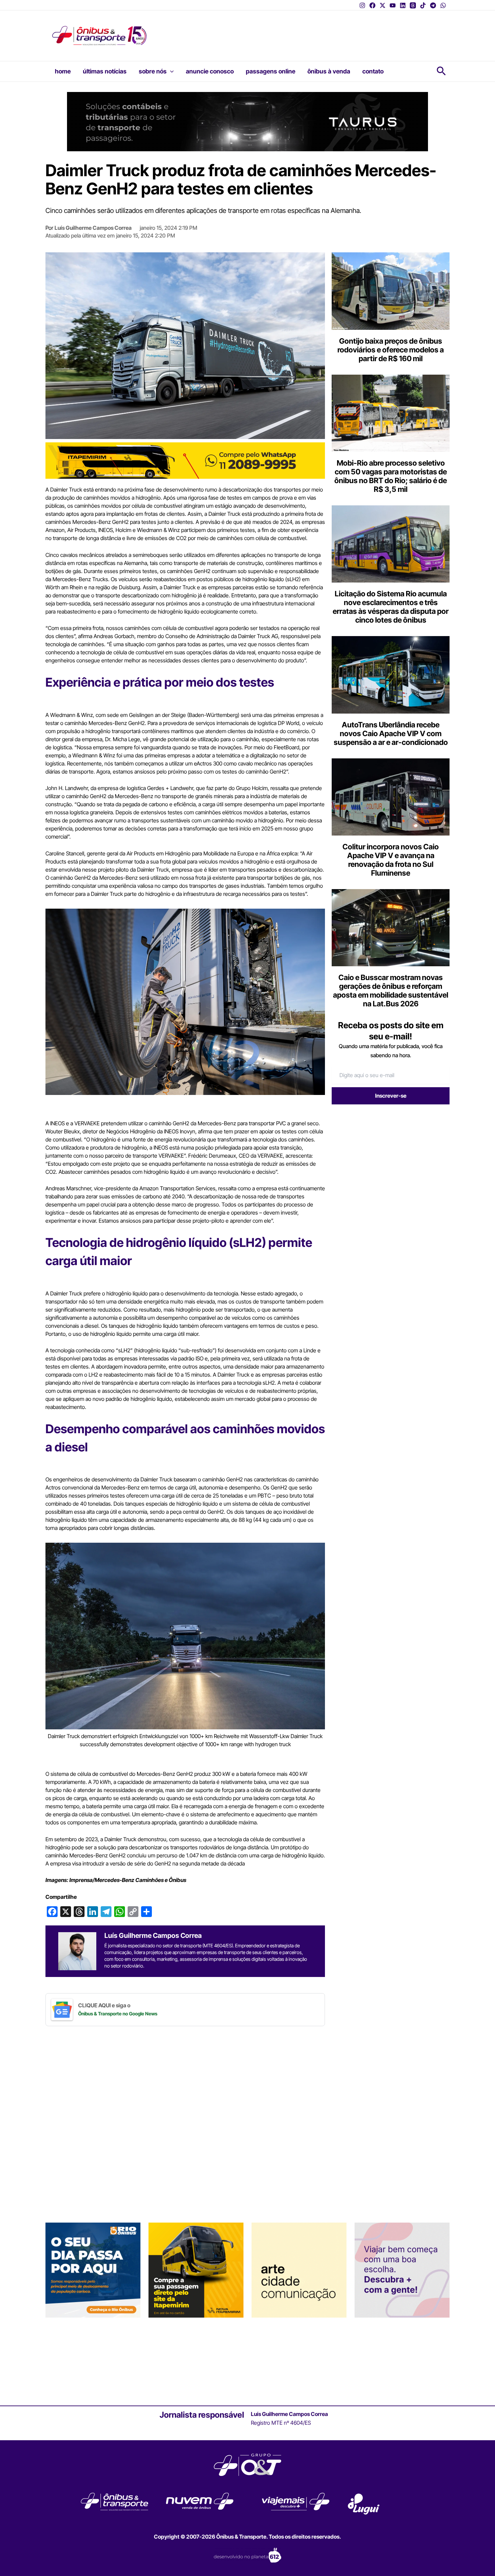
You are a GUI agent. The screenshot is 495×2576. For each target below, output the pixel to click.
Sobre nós (153, 71)
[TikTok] (423, 5)
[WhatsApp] (443, 5)
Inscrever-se (391, 1096)
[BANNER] (185, 460)
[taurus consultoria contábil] (247, 121)
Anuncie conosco (210, 71)
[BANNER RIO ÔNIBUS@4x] (93, 2270)
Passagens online (271, 71)
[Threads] (413, 5)
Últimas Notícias (105, 71)
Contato (373, 71)
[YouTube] (393, 5)
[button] (170, 71)
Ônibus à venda (329, 71)
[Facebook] (372, 5)
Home (63, 71)
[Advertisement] (286, 31)
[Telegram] (433, 5)
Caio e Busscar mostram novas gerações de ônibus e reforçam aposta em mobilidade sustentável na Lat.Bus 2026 (391, 991)
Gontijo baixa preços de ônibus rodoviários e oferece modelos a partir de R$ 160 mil (391, 350)
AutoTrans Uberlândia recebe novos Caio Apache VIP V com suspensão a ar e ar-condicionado (391, 733)
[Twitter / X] (383, 5)
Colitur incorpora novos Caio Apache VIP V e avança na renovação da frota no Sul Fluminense (391, 860)
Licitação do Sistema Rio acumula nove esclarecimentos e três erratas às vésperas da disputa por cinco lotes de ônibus (391, 607)
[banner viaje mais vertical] (402, 2270)
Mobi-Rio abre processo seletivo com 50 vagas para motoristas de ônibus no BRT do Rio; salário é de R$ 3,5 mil (391, 476)
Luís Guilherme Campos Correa (93, 228)
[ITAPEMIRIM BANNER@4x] (196, 2270)
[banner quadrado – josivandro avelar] (299, 2270)
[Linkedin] (403, 5)
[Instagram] (362, 5)
